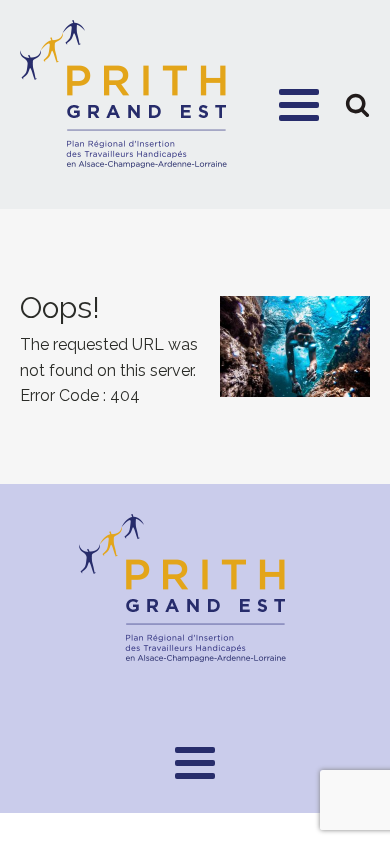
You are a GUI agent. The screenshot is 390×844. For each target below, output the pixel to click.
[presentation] (195, 346)
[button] (357, 104)
